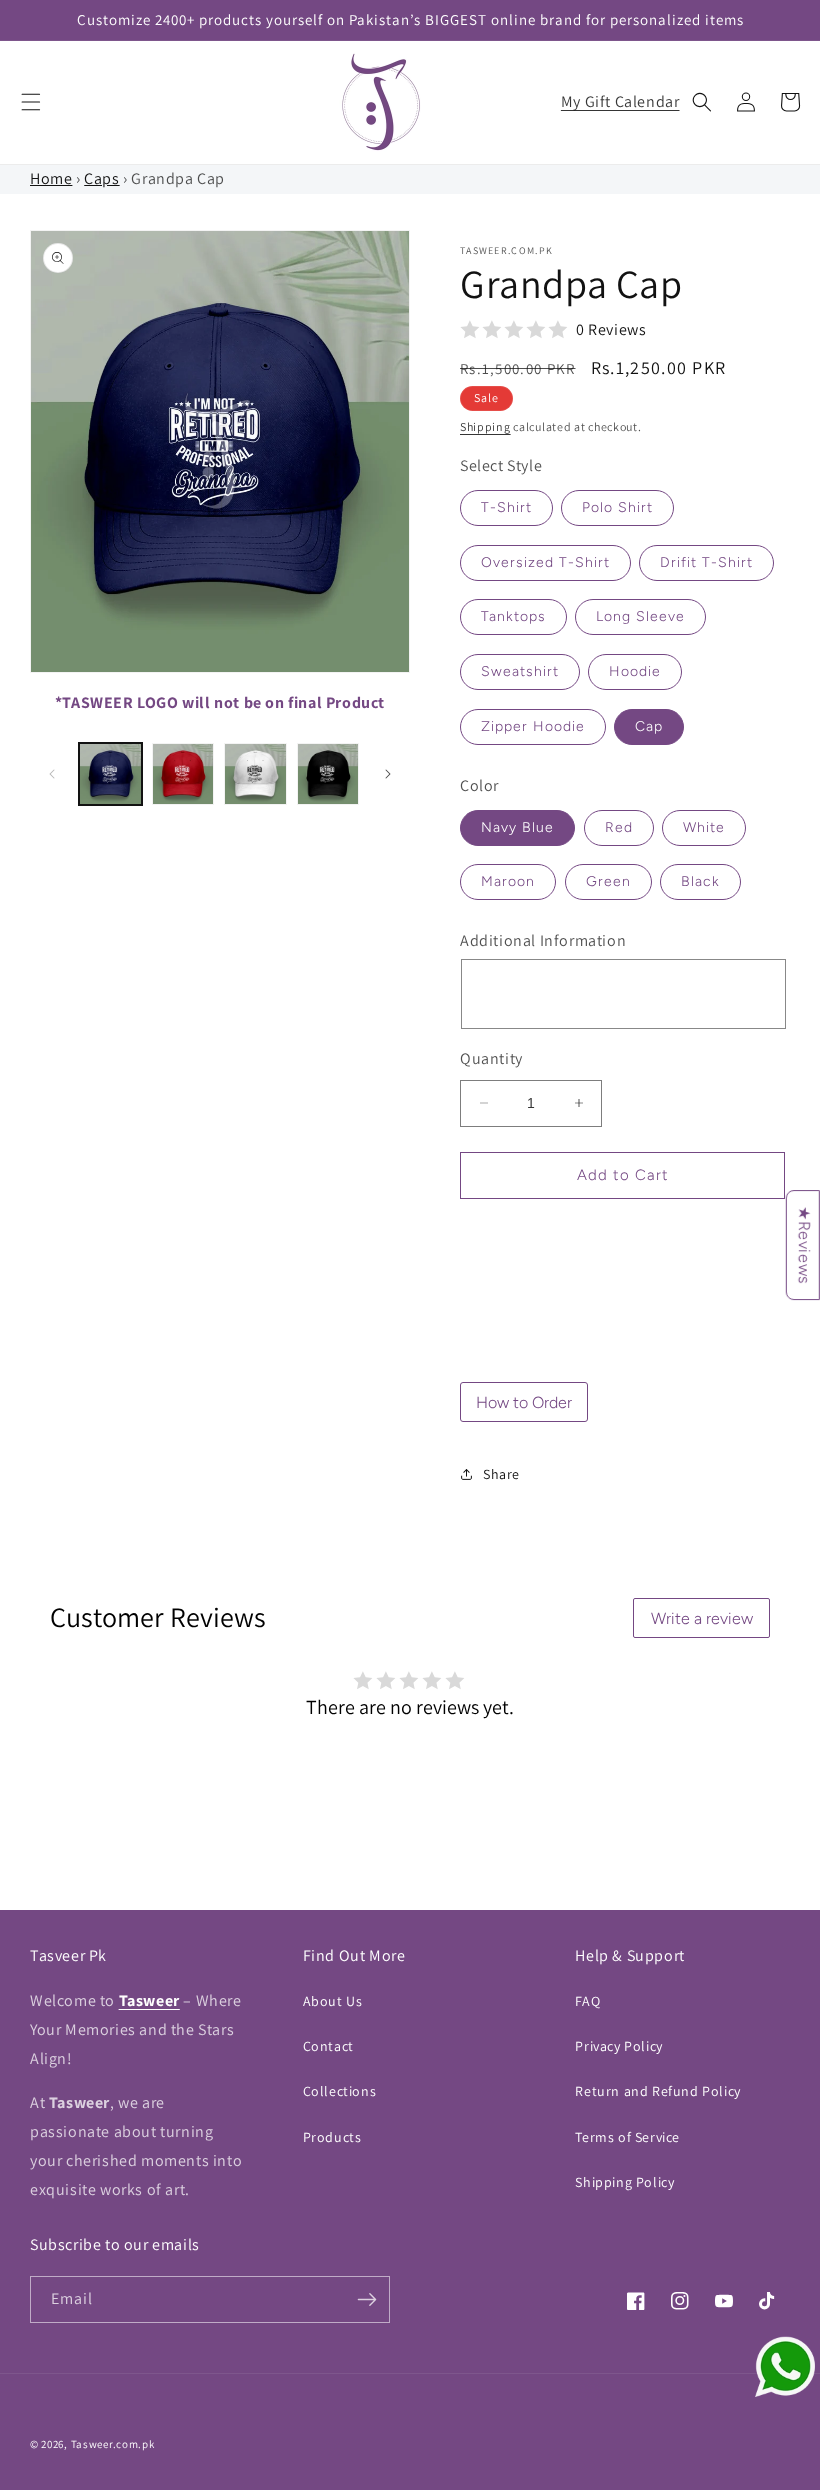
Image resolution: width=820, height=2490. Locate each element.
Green (608, 881)
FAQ (587, 2001)
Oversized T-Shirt (545, 562)
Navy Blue (517, 827)
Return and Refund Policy (657, 2091)
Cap (649, 726)
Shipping (485, 426)
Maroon (508, 881)
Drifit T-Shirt (706, 562)
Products (332, 2137)
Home (51, 178)
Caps (101, 178)
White (704, 827)
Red (619, 827)
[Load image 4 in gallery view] (328, 774)
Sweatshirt (520, 671)
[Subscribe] (367, 2299)
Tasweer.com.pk (113, 2444)
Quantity (491, 1058)
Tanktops (513, 616)
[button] (31, 102)
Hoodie (635, 671)
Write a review (702, 1618)
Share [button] (501, 1474)
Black (700, 881)
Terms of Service (627, 2137)
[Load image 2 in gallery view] (183, 774)
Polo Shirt (617, 507)
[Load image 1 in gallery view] (110, 774)
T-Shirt (506, 507)
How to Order (524, 1402)
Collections (340, 2091)
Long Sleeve (640, 616)
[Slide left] (52, 774)
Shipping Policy (624, 2182)
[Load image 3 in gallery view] (255, 774)
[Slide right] (388, 774)
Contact (328, 2046)
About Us (333, 2001)
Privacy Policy (618, 2046)
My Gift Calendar (620, 101)
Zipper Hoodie (533, 726)
